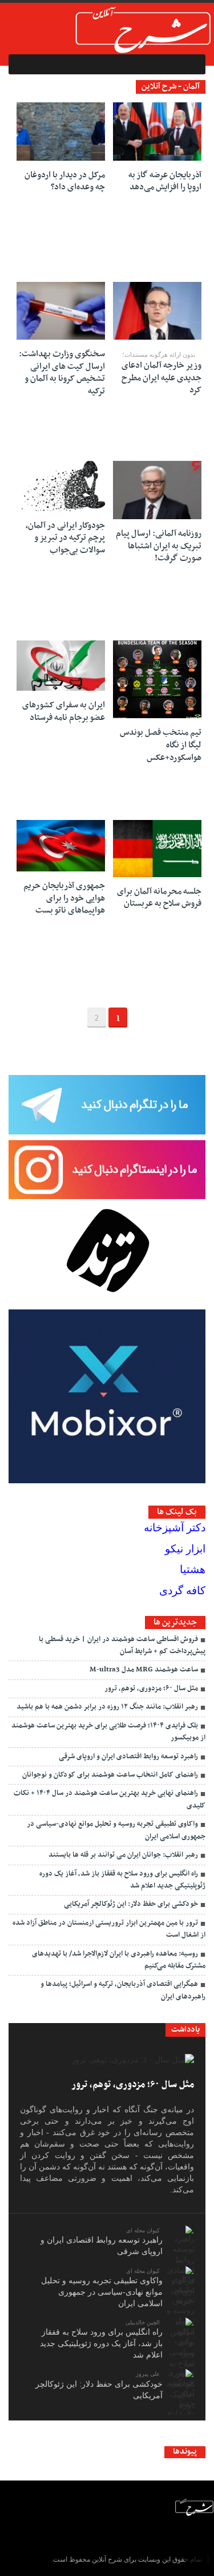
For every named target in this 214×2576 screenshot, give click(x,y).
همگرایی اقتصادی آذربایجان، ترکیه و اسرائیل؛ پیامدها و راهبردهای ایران (123, 1990)
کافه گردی (182, 1590)
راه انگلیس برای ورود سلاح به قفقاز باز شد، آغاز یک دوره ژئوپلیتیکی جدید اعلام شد (122, 1880)
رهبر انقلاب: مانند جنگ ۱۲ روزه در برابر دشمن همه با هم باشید (107, 1707)
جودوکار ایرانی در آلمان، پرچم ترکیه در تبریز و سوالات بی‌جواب (65, 538)
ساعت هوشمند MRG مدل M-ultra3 (144, 1670)
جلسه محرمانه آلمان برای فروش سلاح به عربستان (159, 898)
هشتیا (193, 1569)
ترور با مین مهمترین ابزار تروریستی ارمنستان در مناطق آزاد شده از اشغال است (109, 1929)
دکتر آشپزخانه (175, 1528)
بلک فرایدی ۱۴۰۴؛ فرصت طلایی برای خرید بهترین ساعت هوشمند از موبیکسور (108, 1732)
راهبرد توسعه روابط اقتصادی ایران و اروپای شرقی (128, 1757)
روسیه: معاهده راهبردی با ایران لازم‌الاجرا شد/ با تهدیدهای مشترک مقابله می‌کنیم (119, 1960)
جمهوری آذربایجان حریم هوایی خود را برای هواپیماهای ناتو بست (64, 898)
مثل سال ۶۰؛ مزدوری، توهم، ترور (151, 1689)
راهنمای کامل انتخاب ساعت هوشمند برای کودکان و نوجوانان (110, 1775)
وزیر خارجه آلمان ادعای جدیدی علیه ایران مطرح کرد (161, 378)
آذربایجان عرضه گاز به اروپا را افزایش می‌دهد (165, 181)
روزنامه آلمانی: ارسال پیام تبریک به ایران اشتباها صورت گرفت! (159, 546)
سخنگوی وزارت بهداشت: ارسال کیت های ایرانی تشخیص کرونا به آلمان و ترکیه (62, 373)
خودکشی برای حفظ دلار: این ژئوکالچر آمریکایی (131, 1904)
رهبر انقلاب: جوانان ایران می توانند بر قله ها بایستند (123, 1855)
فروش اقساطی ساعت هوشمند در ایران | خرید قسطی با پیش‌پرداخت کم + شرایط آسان (122, 1645)
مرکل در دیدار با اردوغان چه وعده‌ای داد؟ (65, 181)
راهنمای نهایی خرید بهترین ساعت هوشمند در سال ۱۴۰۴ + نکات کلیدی (110, 1799)
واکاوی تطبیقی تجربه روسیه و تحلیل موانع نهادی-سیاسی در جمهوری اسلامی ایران (116, 1830)
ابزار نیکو (185, 1549)
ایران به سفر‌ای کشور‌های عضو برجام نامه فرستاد (64, 711)
